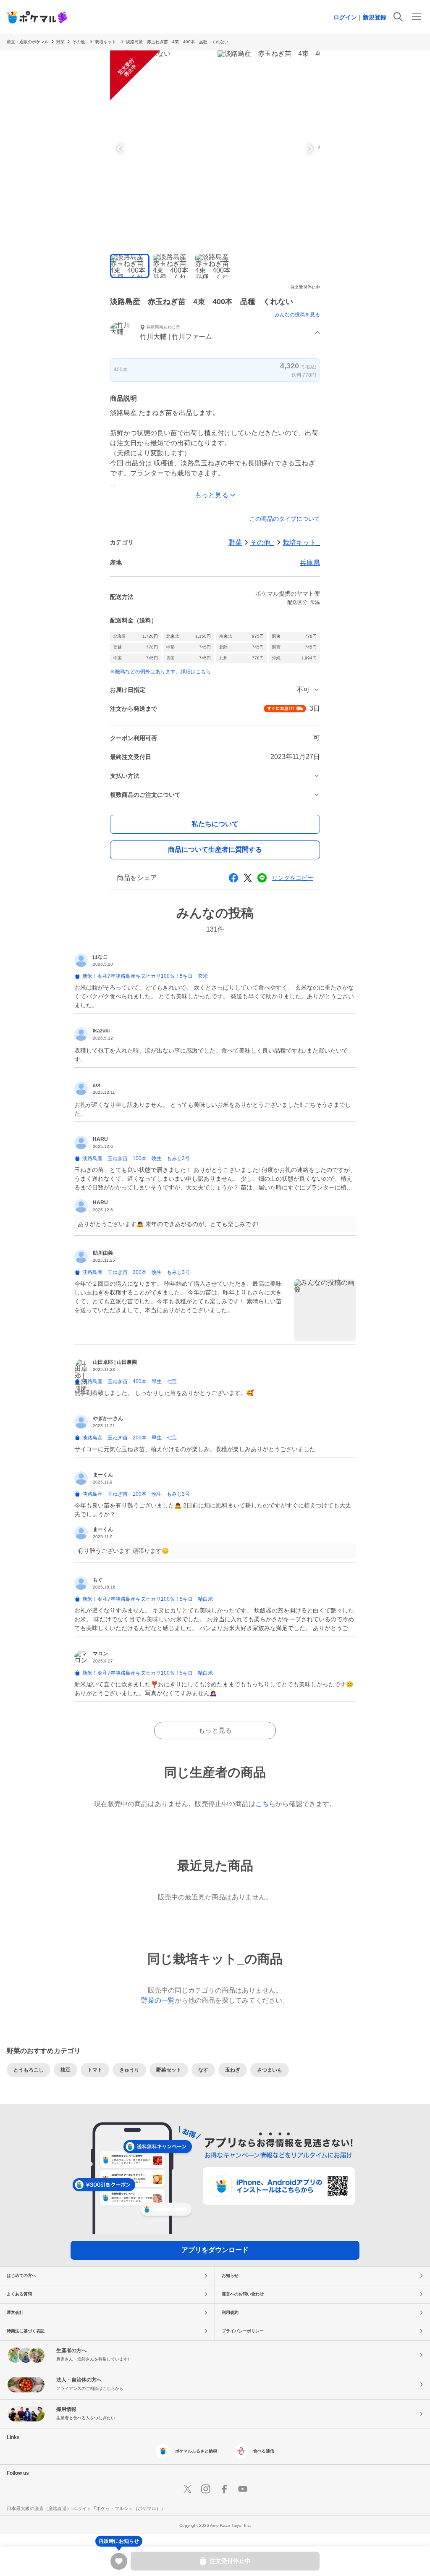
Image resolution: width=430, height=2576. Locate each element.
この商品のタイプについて (285, 519)
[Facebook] (224, 2489)
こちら (265, 1804)
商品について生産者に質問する (215, 849)
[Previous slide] (121, 149)
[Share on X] (248, 878)
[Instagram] (206, 2489)
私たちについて (215, 824)
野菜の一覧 (158, 2000)
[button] (215, 333)
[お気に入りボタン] (119, 2561)
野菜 (60, 42)
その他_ (80, 42)
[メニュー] (417, 17)
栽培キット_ (107, 42)
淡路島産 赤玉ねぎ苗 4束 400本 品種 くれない (177, 42)
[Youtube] (243, 2489)
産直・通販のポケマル (28, 42)
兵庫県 (310, 563)
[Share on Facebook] (233, 878)
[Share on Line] (262, 878)
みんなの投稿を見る (297, 315)
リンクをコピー (293, 878)
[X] (187, 2489)
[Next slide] (309, 149)
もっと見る (215, 1730)
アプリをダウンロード (215, 2250)
